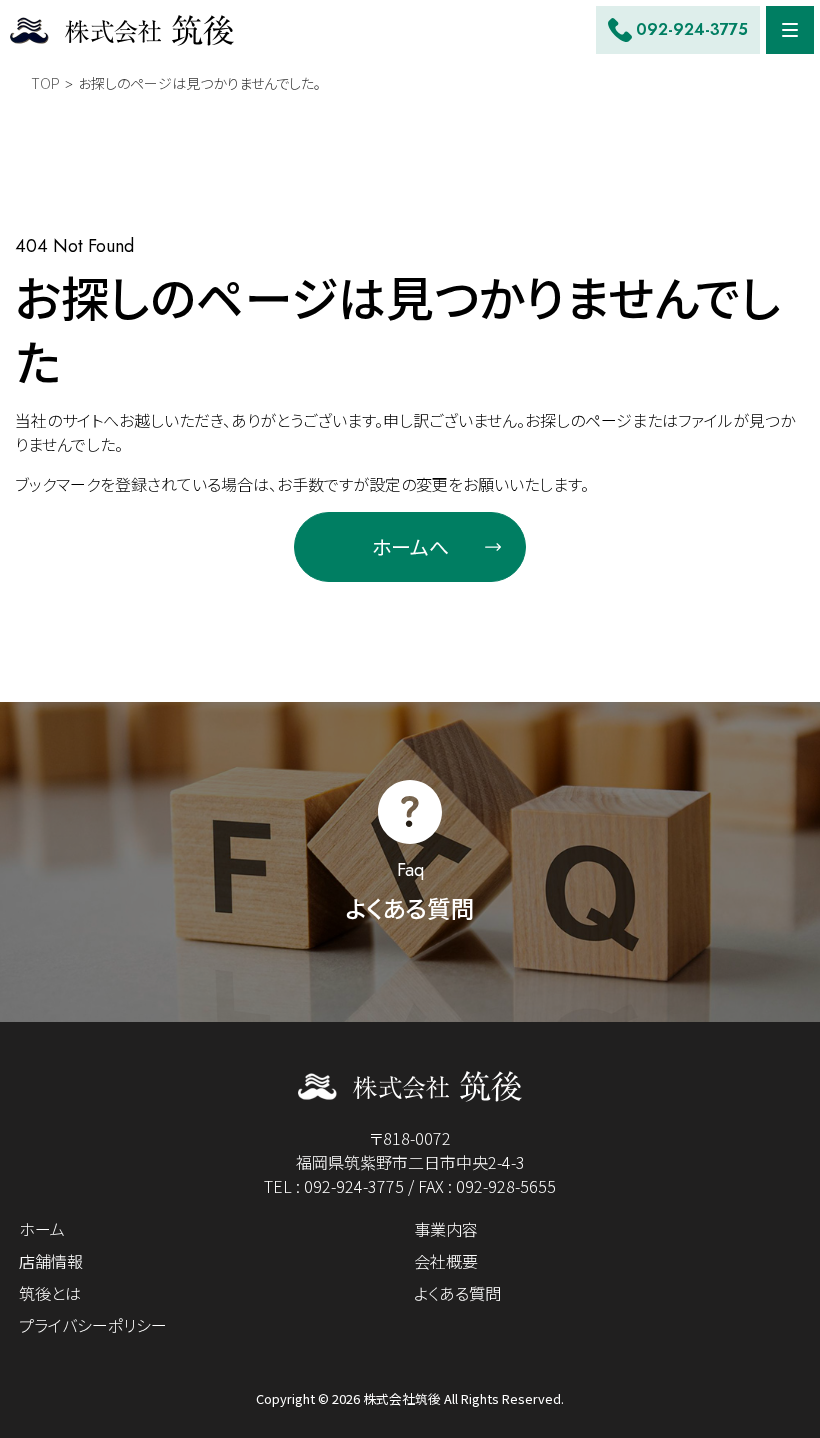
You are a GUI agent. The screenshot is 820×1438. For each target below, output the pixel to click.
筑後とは (50, 1293)
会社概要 (446, 1261)
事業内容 (446, 1229)
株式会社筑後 (402, 1398)
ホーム (42, 1229)
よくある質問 (457, 1293)
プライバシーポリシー (93, 1325)
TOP (45, 83)
